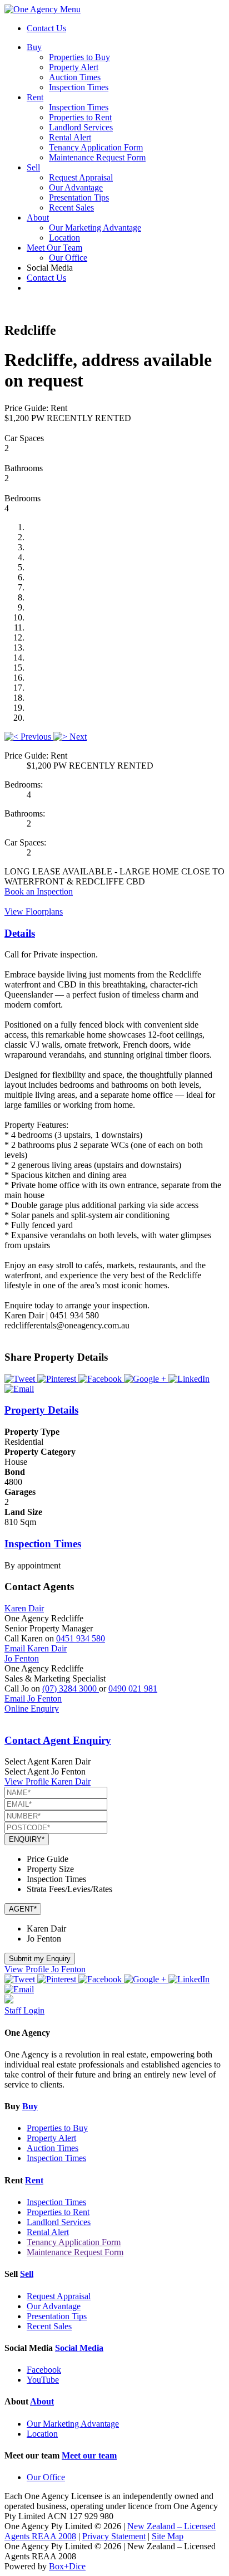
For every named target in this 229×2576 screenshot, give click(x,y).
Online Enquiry (32, 1709)
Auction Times (75, 77)
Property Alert (74, 67)
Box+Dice (67, 2566)
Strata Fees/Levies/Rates (69, 1889)
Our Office (68, 258)
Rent (35, 97)
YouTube (43, 2380)
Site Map (168, 2536)
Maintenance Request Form (97, 157)
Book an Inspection (39, 891)
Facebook (44, 2370)
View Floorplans (34, 911)
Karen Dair (24, 1608)
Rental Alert (70, 137)
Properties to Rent (80, 117)
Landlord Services (81, 127)
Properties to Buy (79, 57)
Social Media (79, 2348)
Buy (34, 47)
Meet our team (89, 2455)
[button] (29, 737)
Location (64, 238)
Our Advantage (76, 187)
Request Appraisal (81, 177)
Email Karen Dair (36, 1648)
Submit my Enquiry (40, 1959)
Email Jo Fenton (33, 1698)
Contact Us (46, 28)
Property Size (50, 1869)
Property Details (41, 1410)
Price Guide (48, 1859)
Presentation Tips (79, 197)
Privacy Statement (114, 2536)
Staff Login (24, 2010)
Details (20, 933)
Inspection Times (79, 87)
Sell (33, 167)
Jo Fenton (22, 1658)
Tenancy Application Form (96, 147)
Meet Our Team (54, 248)
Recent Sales (71, 207)
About (38, 217)
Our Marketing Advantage (95, 228)
